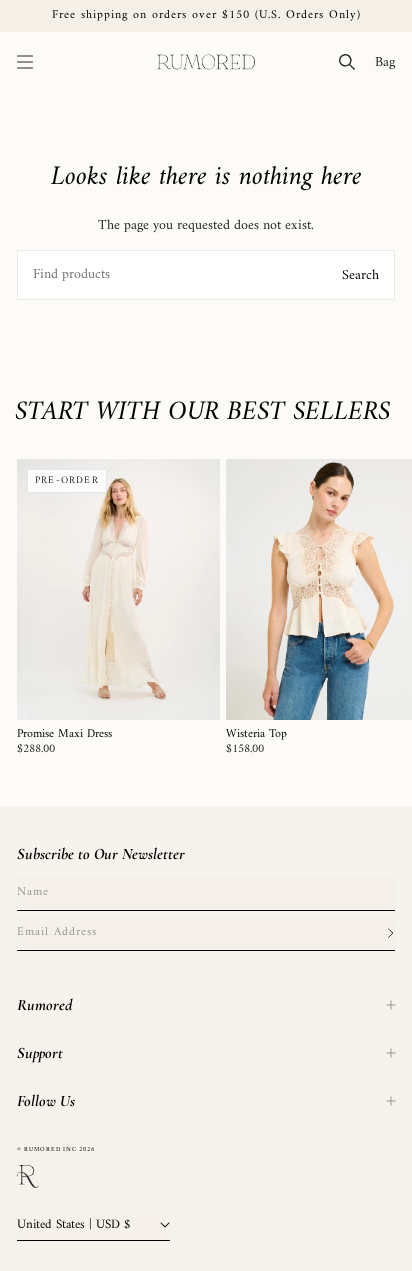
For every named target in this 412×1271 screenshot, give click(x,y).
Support (40, 1053)
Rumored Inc (50, 1149)
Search (360, 274)
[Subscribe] (390, 933)
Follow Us (46, 1101)
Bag (389, 62)
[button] (25, 62)
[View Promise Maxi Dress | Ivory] (118, 589)
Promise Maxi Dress (64, 735)
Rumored (44, 1005)
